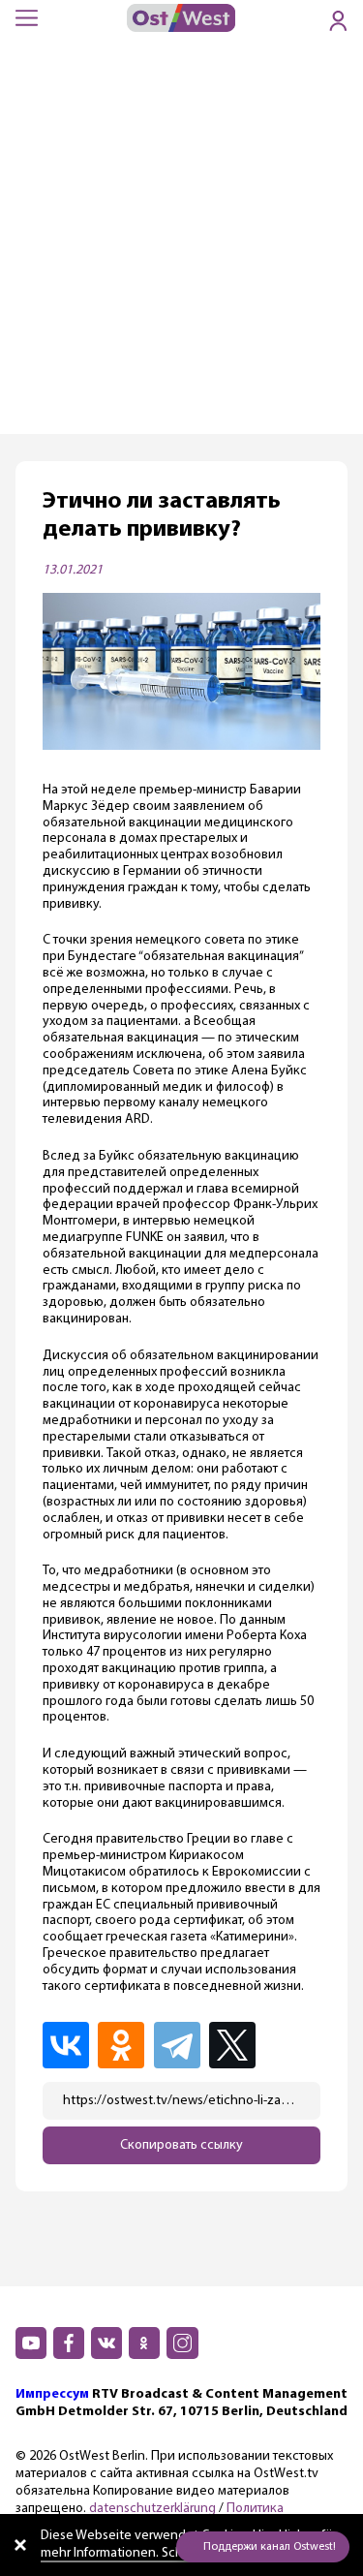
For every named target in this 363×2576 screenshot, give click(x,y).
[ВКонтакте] (69, 2045)
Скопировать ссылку (181, 2145)
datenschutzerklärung (152, 2509)
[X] (237, 2045)
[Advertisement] (181, 243)
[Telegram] (180, 2045)
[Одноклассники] (124, 2045)
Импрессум (52, 2394)
